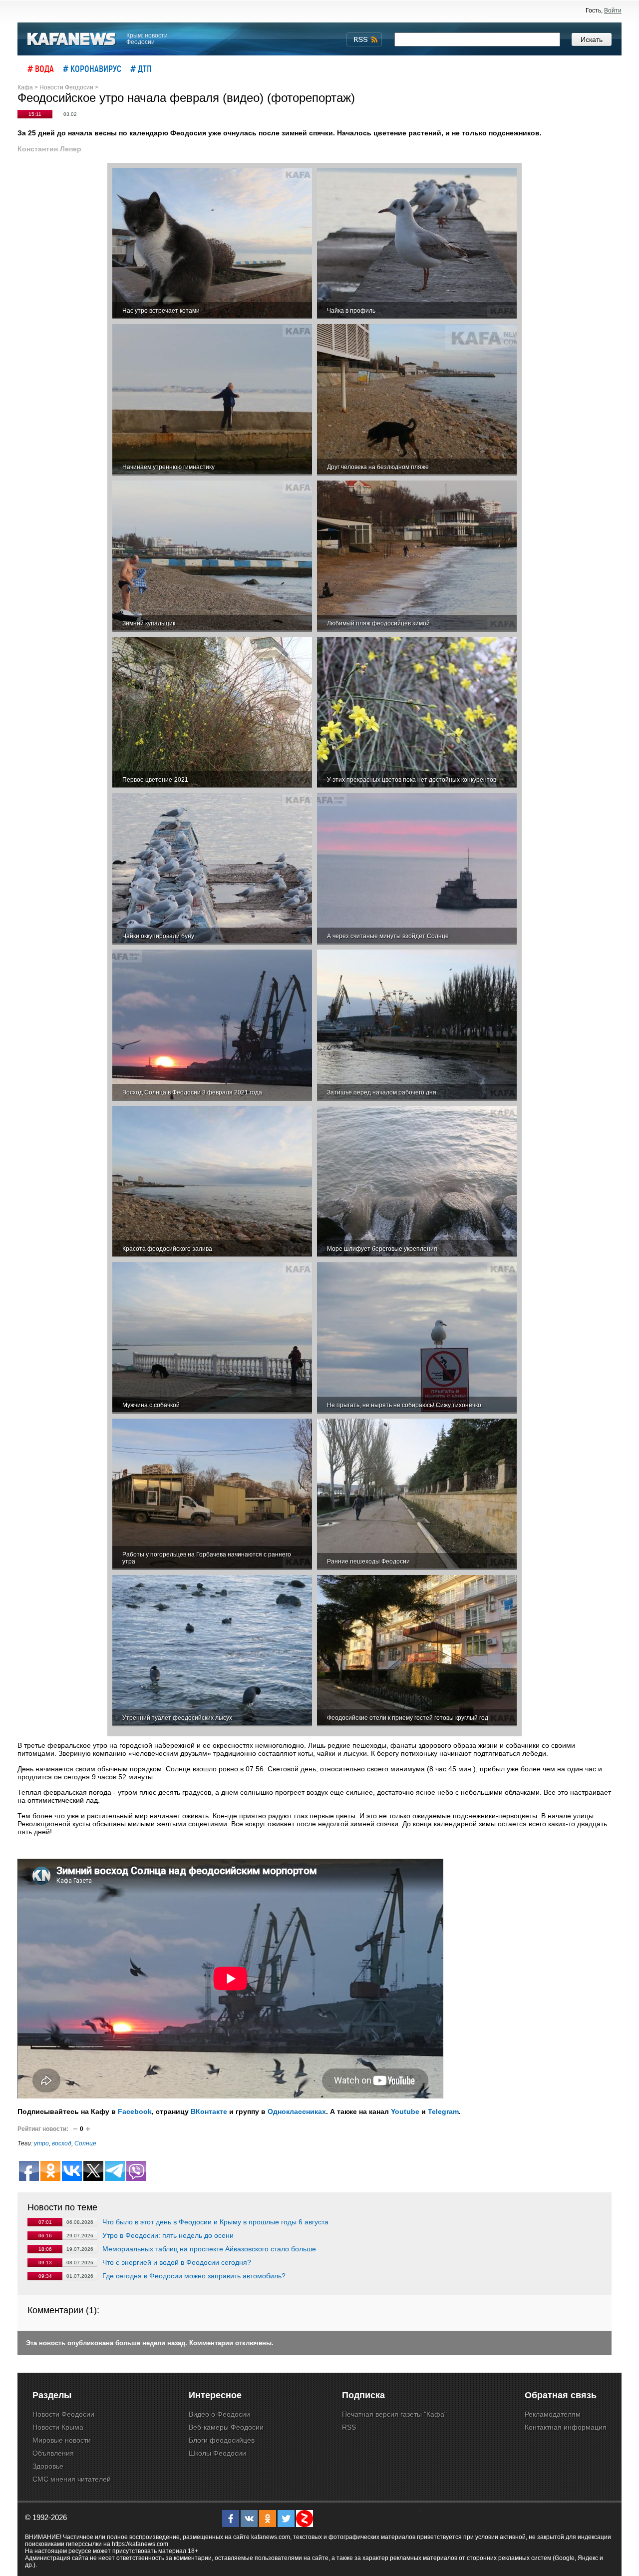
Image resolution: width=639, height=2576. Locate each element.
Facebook (135, 2111)
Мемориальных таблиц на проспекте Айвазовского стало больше (209, 2249)
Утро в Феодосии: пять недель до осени (168, 2235)
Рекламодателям (553, 2414)
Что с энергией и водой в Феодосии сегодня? (177, 2262)
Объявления (53, 2453)
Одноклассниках (297, 2111)
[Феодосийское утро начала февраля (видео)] (212, 244)
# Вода (41, 68)
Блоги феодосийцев (222, 2440)
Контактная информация (566, 2427)
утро (41, 2143)
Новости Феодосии (63, 2414)
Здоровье (48, 2466)
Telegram (443, 2111)
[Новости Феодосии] (72, 39)
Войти (613, 10)
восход (62, 2143)
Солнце (85, 2143)
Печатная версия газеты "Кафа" (394, 2414)
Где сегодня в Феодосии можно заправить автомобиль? (194, 2276)
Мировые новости (62, 2440)
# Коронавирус (92, 68)
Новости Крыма (58, 2427)
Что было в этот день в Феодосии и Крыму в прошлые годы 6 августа (215, 2222)
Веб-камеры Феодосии (226, 2427)
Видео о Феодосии (219, 2414)
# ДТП (141, 68)
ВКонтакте (209, 2111)
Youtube (405, 2111)
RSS (349, 2427)
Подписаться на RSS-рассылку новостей (364, 39)
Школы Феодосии (217, 2453)
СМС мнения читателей (72, 2479)
